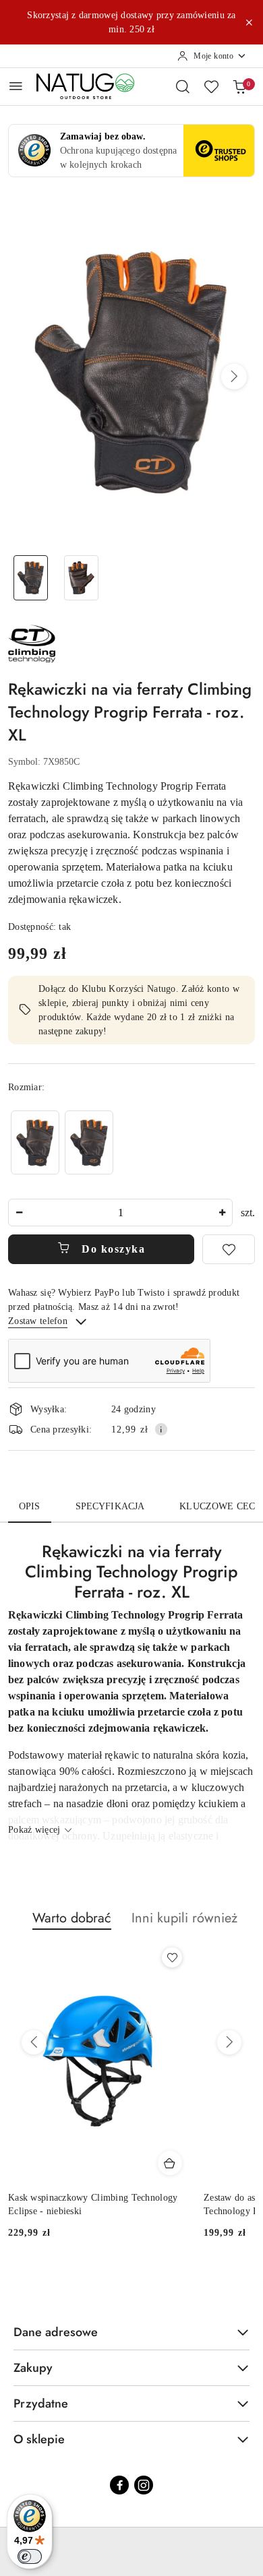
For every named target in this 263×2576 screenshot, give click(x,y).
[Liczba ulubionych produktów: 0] (211, 86)
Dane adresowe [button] (56, 2332)
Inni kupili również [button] (184, 1918)
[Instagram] (144, 2485)
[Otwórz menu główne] (16, 86)
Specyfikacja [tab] (110, 1506)
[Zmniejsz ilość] (19, 1213)
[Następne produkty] (229, 2042)
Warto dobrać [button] (72, 1918)
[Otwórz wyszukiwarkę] (183, 86)
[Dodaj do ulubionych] (229, 1249)
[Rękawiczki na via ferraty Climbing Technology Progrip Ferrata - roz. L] (35, 1142)
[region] (62, 1142)
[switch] (30, 2556)
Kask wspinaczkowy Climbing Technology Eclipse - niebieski (93, 2204)
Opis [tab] (30, 1506)
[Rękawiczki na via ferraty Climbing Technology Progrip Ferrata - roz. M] (89, 1142)
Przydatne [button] (41, 2404)
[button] (234, 377)
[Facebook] (119, 2485)
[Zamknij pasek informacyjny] (249, 22)
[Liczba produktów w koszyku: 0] (239, 86)
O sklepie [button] (39, 2439)
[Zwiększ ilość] (222, 1213)
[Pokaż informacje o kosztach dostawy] (161, 1429)
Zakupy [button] (33, 2368)
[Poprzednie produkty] (34, 2042)
